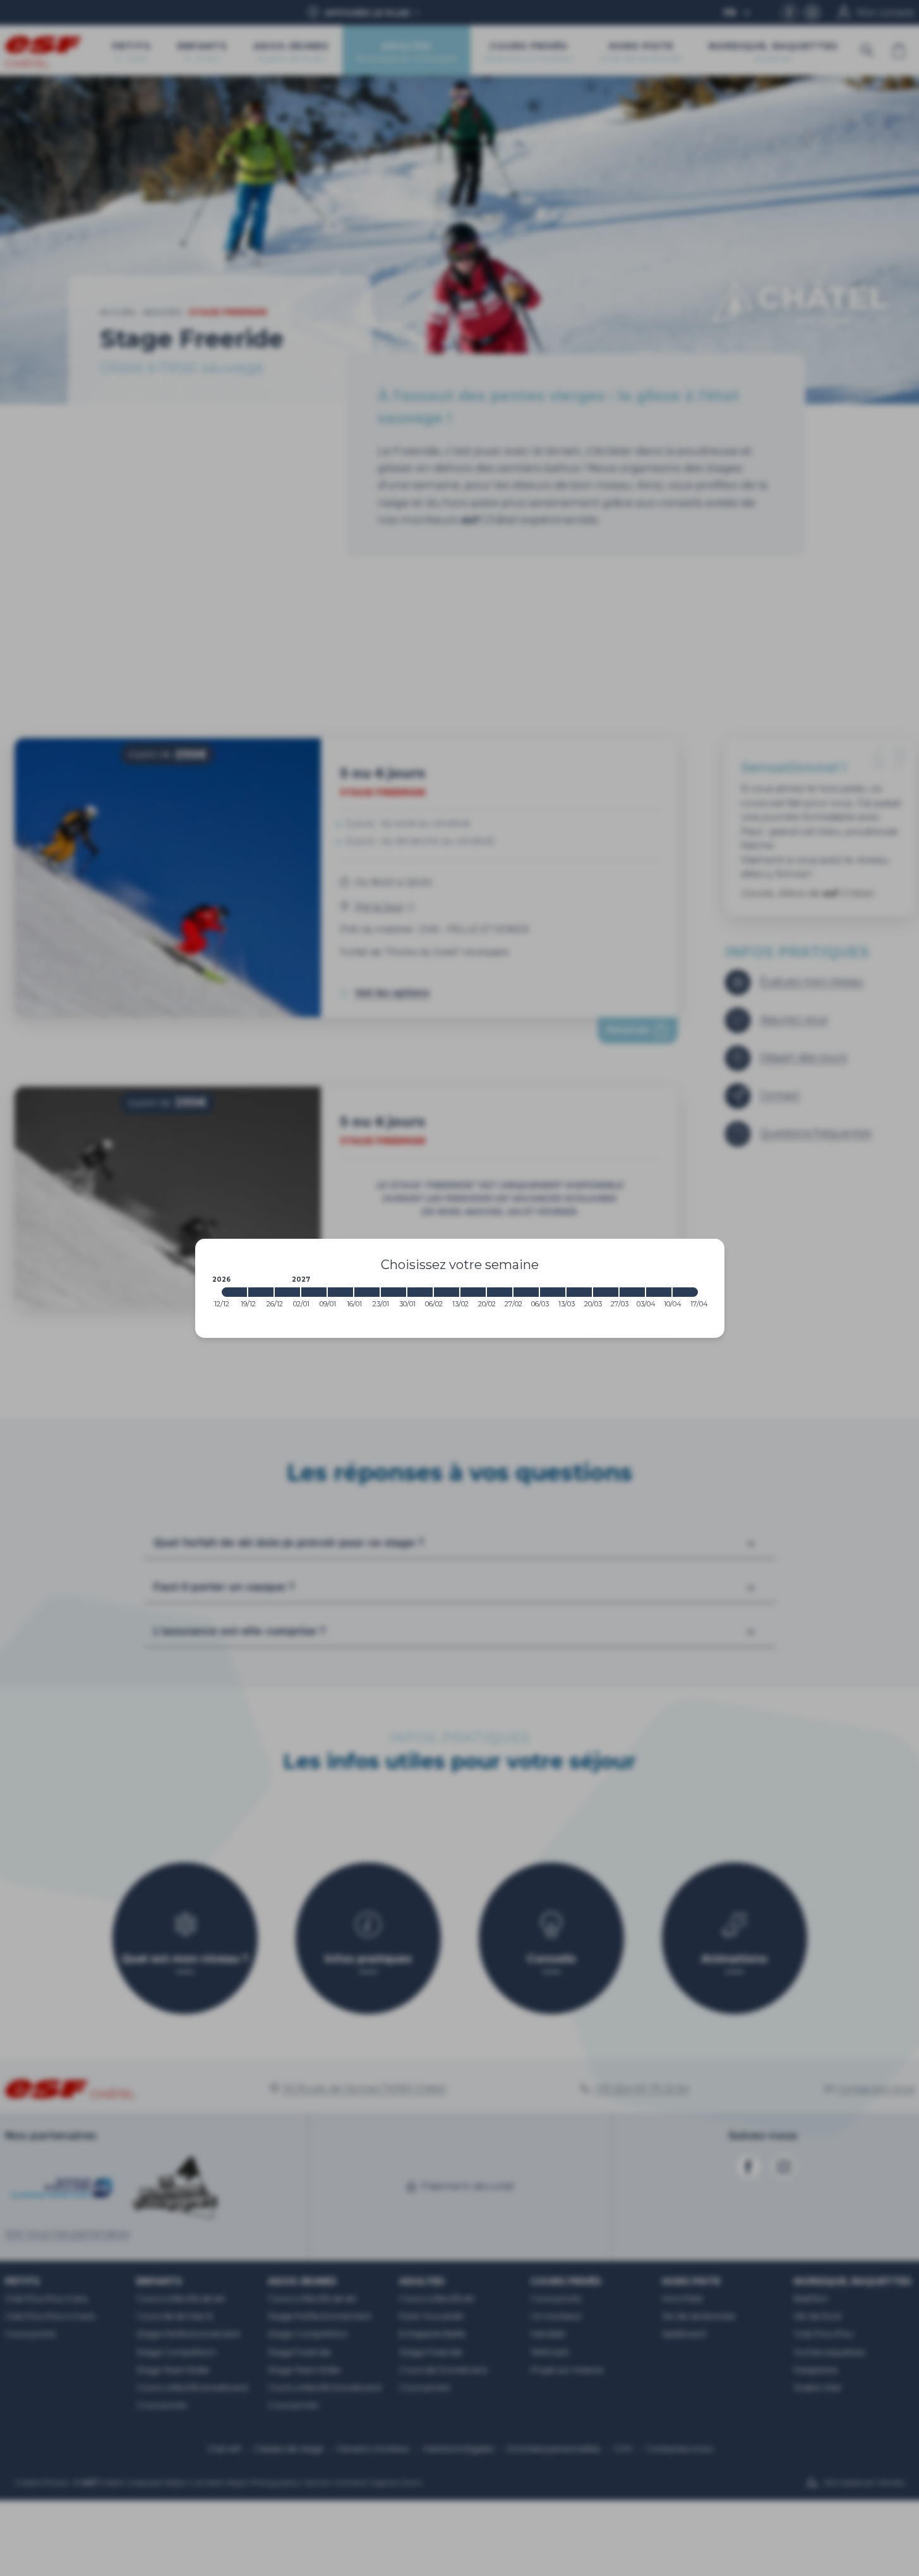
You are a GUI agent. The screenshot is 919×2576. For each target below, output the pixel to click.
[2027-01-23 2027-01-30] (393, 1292)
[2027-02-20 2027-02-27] (500, 1292)
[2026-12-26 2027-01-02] (287, 1292)
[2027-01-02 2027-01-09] (314, 1292)
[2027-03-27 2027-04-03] (632, 1292)
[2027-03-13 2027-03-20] (579, 1292)
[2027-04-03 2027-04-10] (659, 1292)
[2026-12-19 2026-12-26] (261, 1292)
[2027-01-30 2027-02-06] (420, 1292)
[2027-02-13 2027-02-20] (473, 1292)
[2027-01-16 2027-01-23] (367, 1292)
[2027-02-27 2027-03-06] (526, 1292)
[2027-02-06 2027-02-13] (447, 1292)
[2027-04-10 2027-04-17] (685, 1292)
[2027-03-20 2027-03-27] (606, 1292)
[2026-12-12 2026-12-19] (234, 1292)
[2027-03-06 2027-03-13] (553, 1292)
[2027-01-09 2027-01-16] (340, 1292)
